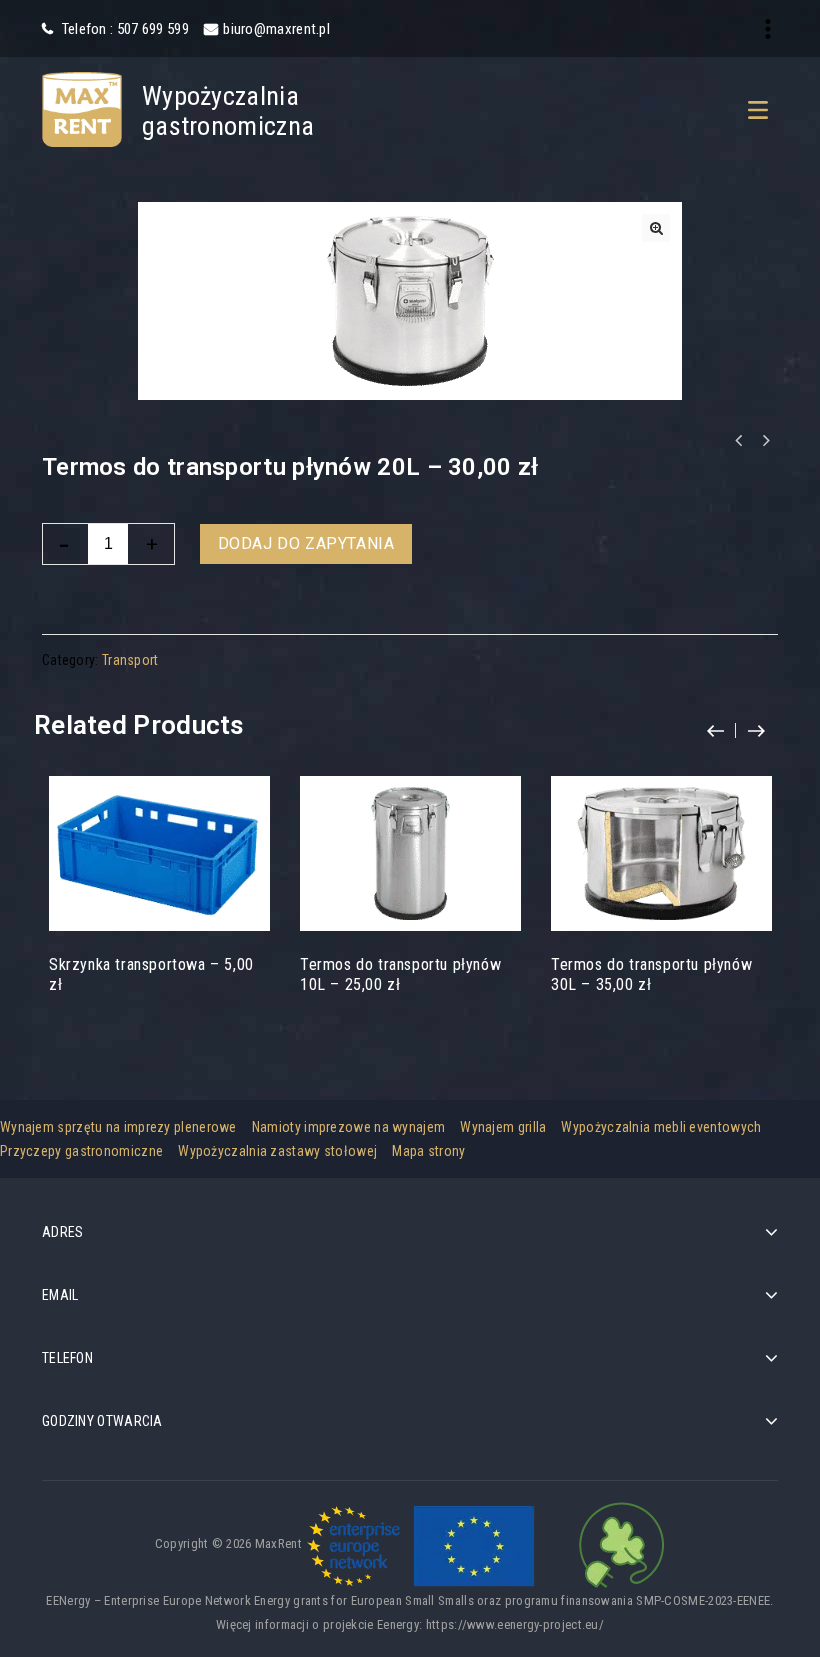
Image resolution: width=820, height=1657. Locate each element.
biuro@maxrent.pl (276, 29)
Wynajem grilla (503, 1127)
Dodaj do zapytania (306, 543)
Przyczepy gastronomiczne (81, 1151)
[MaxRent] (82, 108)
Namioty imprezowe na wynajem (348, 1127)
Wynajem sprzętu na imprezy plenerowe (118, 1127)
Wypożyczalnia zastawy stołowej (277, 1151)
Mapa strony (428, 1151)
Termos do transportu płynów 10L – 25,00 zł (765, 441)
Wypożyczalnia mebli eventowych (661, 1127)
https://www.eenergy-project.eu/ (515, 1624)
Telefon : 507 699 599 (123, 29)
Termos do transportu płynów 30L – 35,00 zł (739, 441)
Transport (130, 660)
